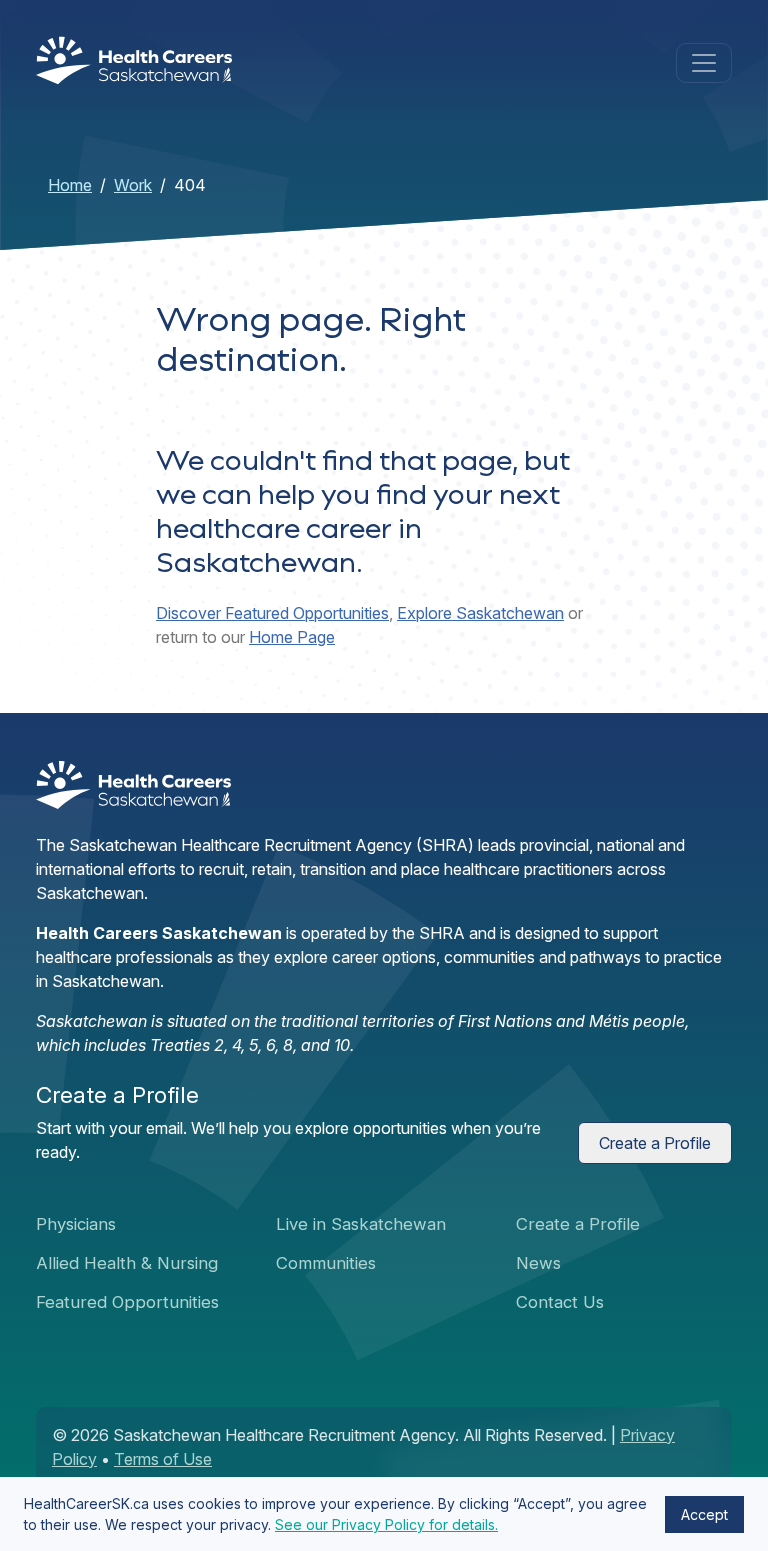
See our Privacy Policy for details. (386, 1524)
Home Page (292, 637)
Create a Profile (655, 1143)
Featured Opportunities (127, 1302)
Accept (704, 1514)
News (538, 1263)
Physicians (76, 1224)
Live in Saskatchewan (361, 1224)
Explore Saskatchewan (480, 613)
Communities (326, 1263)
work (133, 185)
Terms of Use (163, 1459)
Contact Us (560, 1302)
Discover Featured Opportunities (272, 613)
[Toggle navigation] (704, 63)
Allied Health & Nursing (127, 1263)
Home (70, 185)
